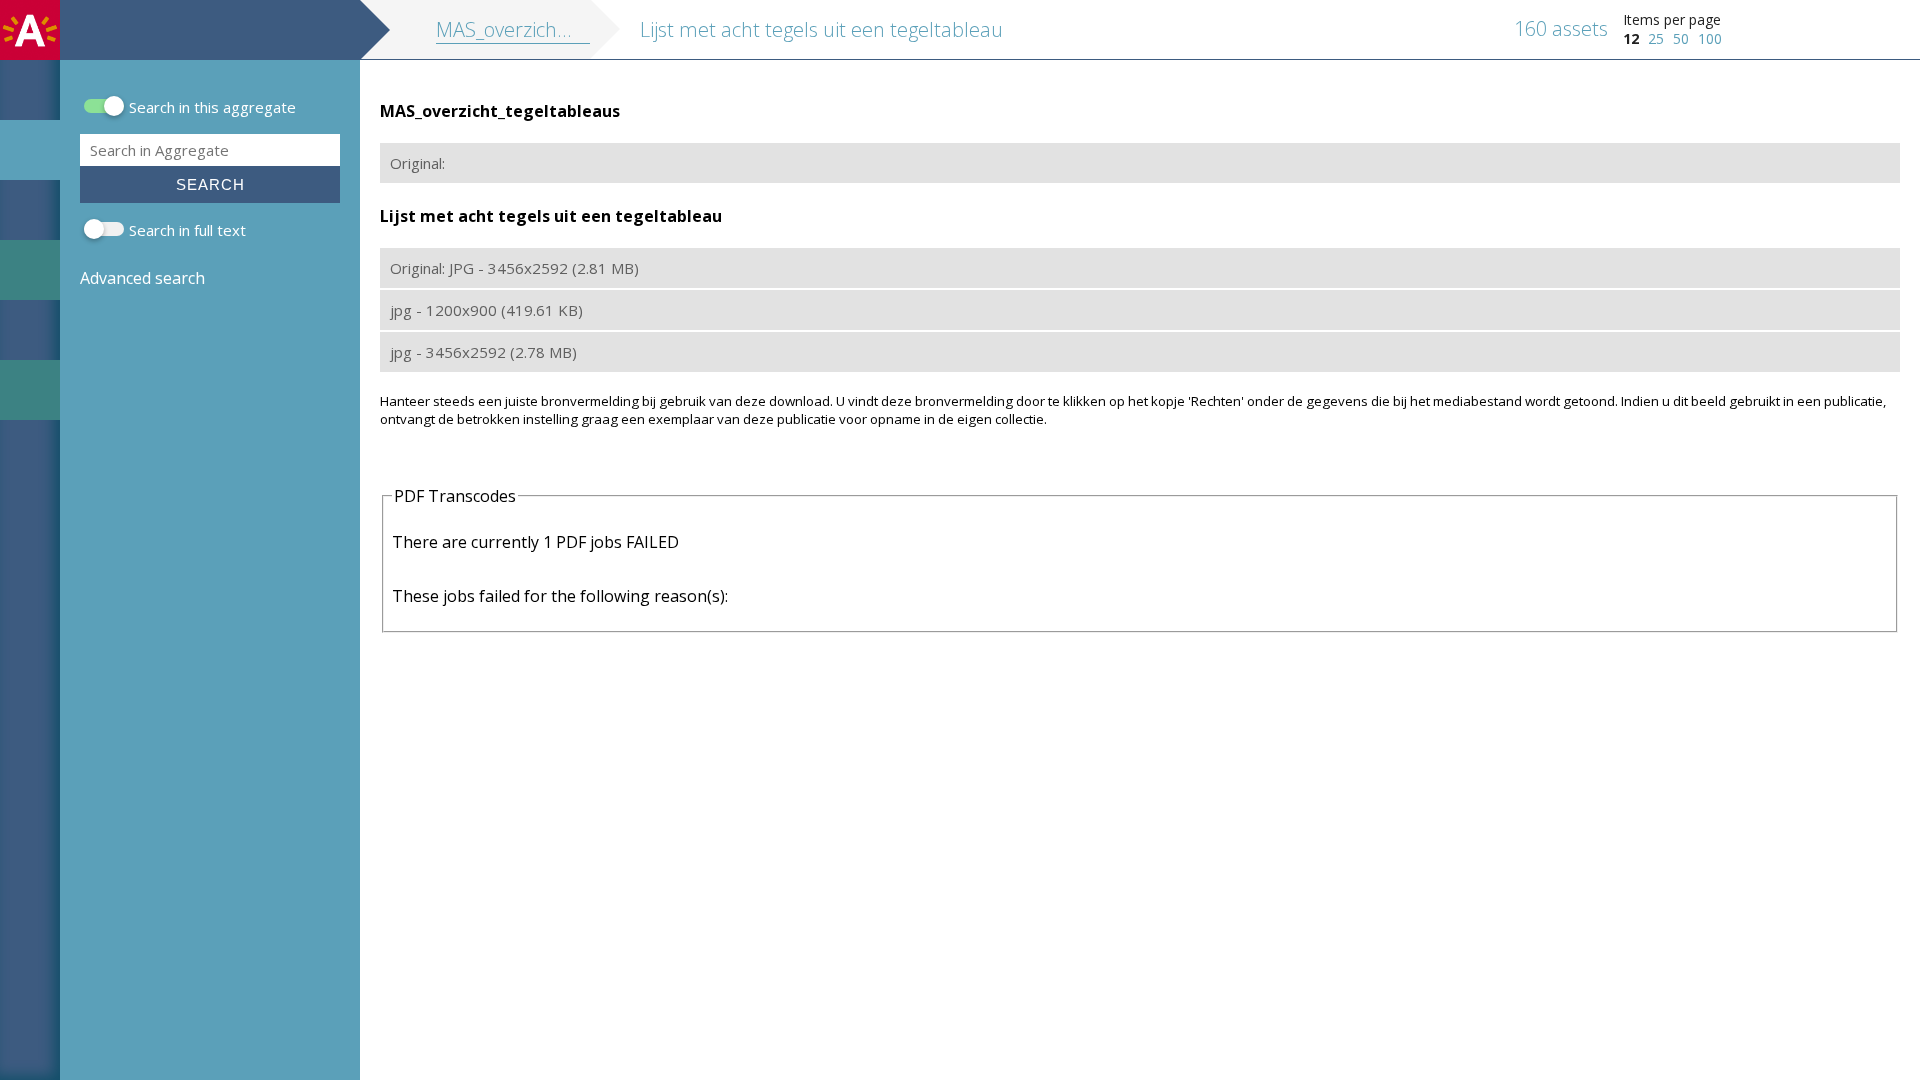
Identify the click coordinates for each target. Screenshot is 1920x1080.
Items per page (1672, 19)
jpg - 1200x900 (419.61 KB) (486, 310)
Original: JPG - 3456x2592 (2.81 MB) (514, 268)
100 (1710, 38)
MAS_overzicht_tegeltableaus (565, 29)
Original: (417, 163)
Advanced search (142, 278)
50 (1681, 38)
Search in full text (187, 230)
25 (1656, 38)
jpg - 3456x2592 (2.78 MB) (483, 352)
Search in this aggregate (212, 107)
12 (1631, 38)
